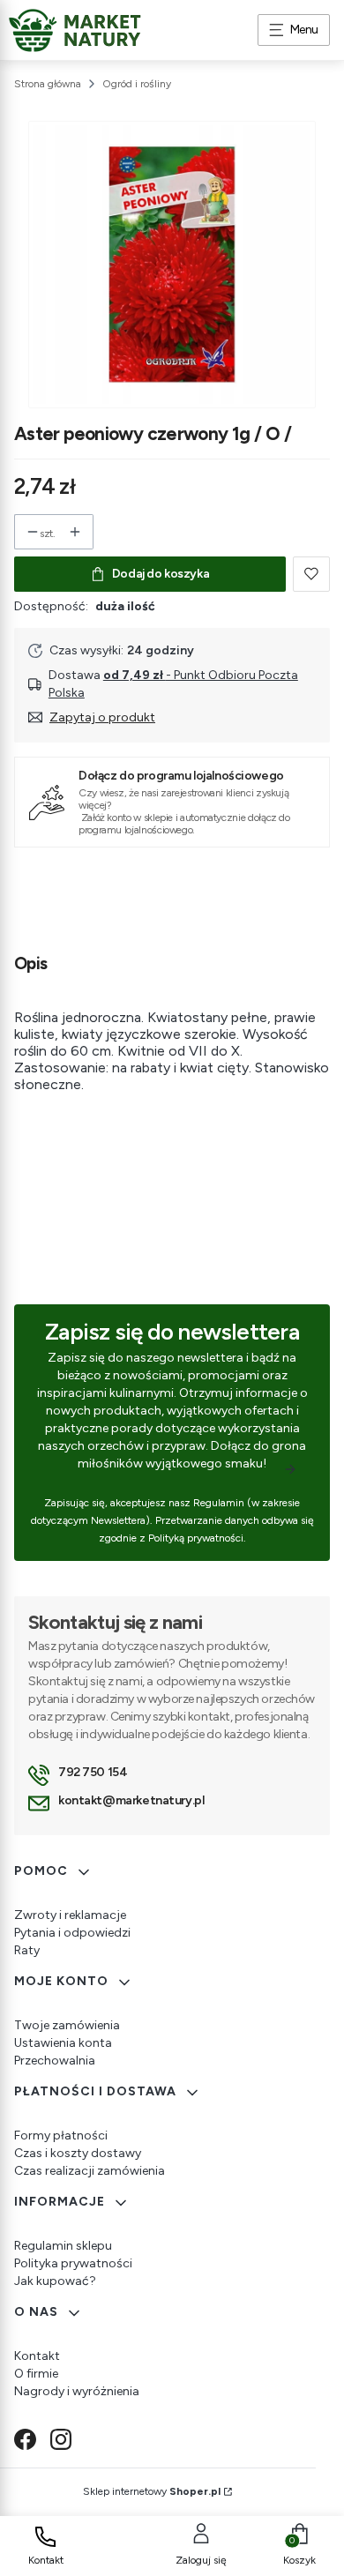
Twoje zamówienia (67, 2025)
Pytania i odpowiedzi (72, 1933)
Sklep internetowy (152, 2491)
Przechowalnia (55, 2061)
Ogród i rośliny (137, 84)
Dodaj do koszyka (161, 574)
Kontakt (37, 2356)
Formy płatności (61, 2135)
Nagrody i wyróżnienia (77, 2391)
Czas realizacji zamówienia (90, 2171)
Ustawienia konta (63, 2043)
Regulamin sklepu (63, 2246)
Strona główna (48, 84)
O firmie (36, 2374)
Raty (27, 1950)
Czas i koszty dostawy (78, 2153)
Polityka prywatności (73, 2263)
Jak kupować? (55, 2281)
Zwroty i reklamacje (70, 1915)
